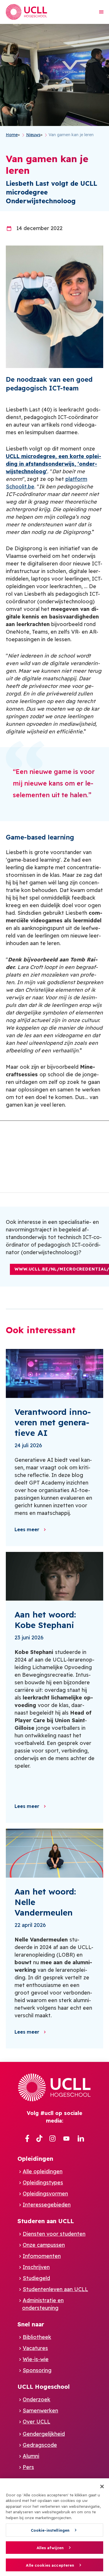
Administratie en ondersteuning (43, 2304)
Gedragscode (40, 2445)
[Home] (26, 12)
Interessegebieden (47, 2205)
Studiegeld (36, 2278)
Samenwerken (40, 2411)
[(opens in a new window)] (27, 2139)
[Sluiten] (102, 2486)
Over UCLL (36, 2422)
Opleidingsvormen (45, 2194)
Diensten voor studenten (54, 2234)
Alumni (31, 2456)
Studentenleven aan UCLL (55, 2289)
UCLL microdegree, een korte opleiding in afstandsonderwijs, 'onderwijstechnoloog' (53, 464)
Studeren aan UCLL (46, 2221)
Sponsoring (37, 2370)
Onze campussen (44, 2245)
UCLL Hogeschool (44, 2387)
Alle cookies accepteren (50, 2565)
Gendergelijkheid (44, 2434)
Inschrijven (36, 2267)
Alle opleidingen (43, 2171)
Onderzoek (36, 2399)
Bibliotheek (37, 2337)
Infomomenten (42, 2256)
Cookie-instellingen (50, 2530)
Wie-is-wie (36, 2359)
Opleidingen (35, 2159)
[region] (54, 2527)
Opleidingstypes (43, 2182)
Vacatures (35, 2348)
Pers (28, 2467)
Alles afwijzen (50, 2548)
